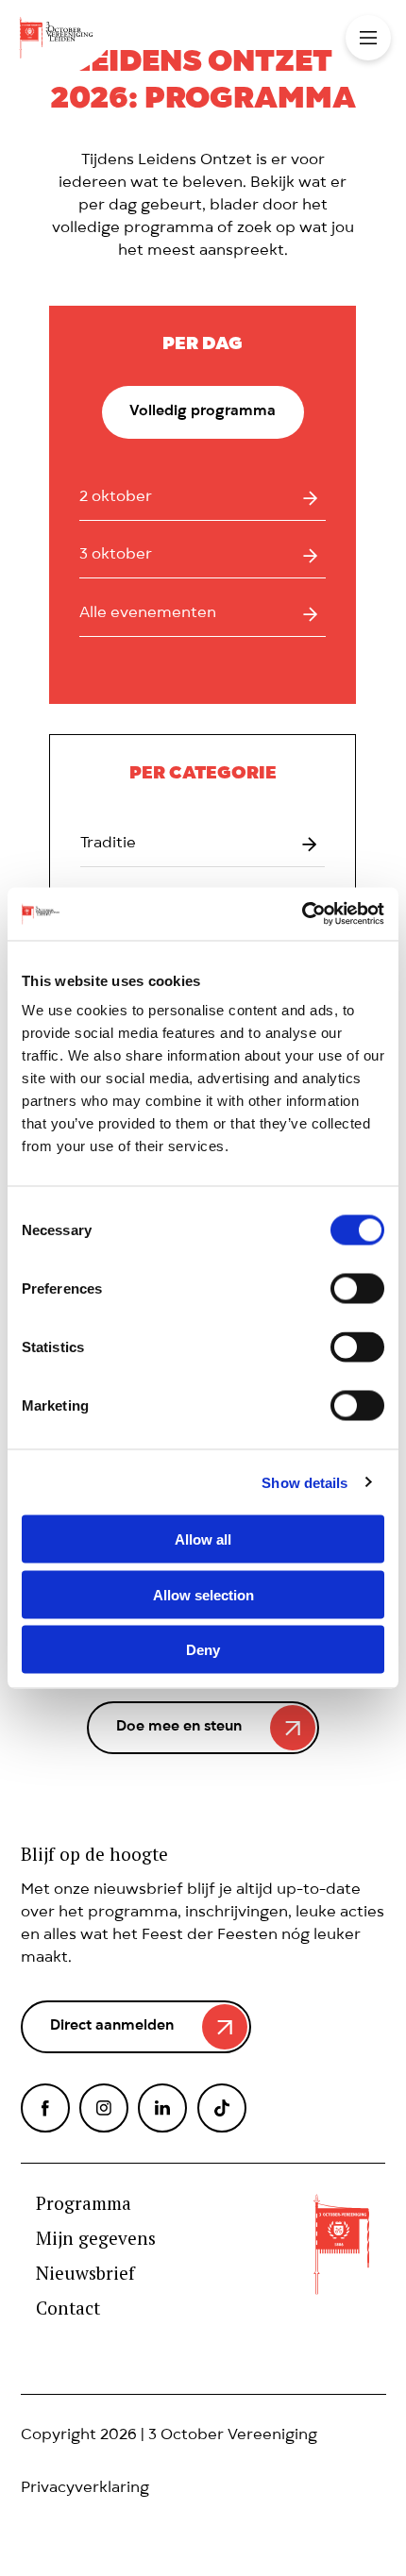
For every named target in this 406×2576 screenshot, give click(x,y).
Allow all (203, 1539)
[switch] (357, 1289)
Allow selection (203, 1594)
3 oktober (116, 556)
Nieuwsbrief (85, 2274)
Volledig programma (203, 412)
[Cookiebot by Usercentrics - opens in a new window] (302, 914)
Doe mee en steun (179, 1728)
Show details (304, 1482)
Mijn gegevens (96, 2239)
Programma (84, 2204)
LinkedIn (162, 2108)
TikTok (222, 2108)
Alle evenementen (148, 614)
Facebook (45, 2108)
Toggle (368, 38)
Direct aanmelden (112, 2027)
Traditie (108, 845)
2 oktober (116, 498)
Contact (68, 2308)
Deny (203, 1650)
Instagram (104, 2108)
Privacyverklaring (85, 2489)
